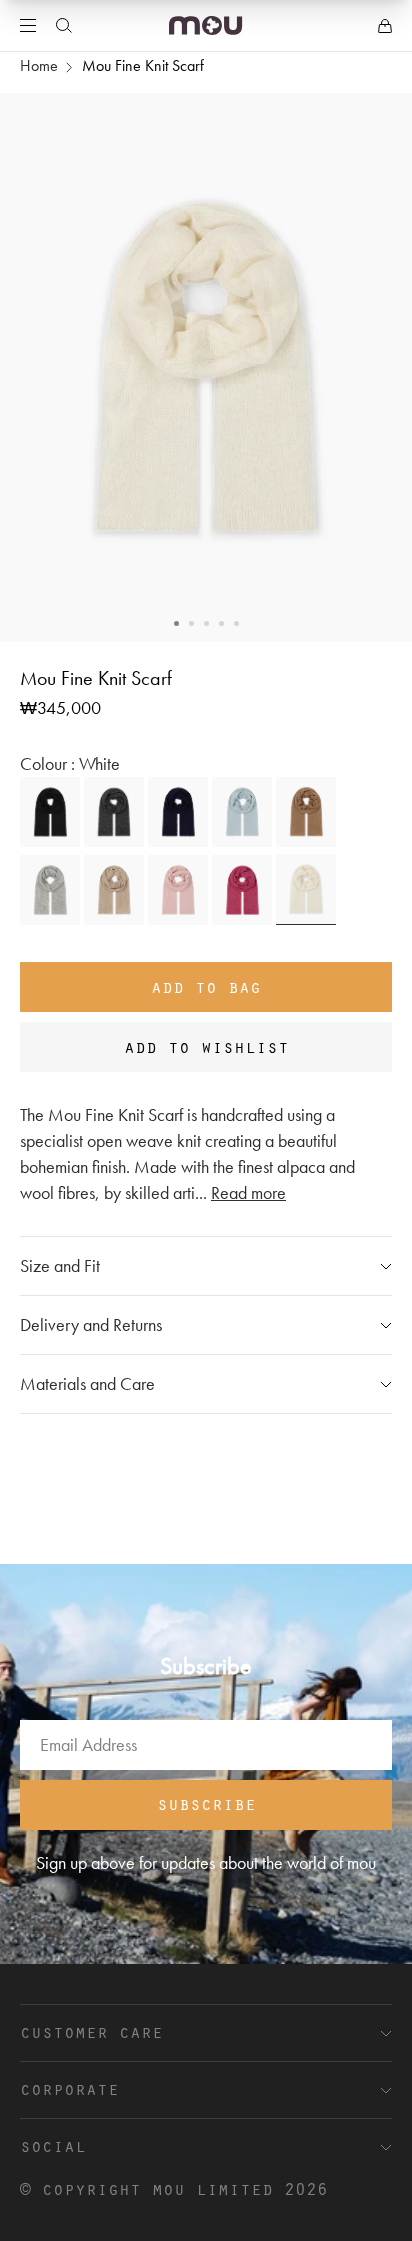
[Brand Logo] (205, 25)
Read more (248, 1192)
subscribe (206, 1803)
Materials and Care (87, 1383)
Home (39, 65)
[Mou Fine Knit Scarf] (50, 812)
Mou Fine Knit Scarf (143, 65)
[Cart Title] (385, 26)
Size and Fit (60, 1265)
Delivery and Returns (91, 1324)
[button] (176, 623)
